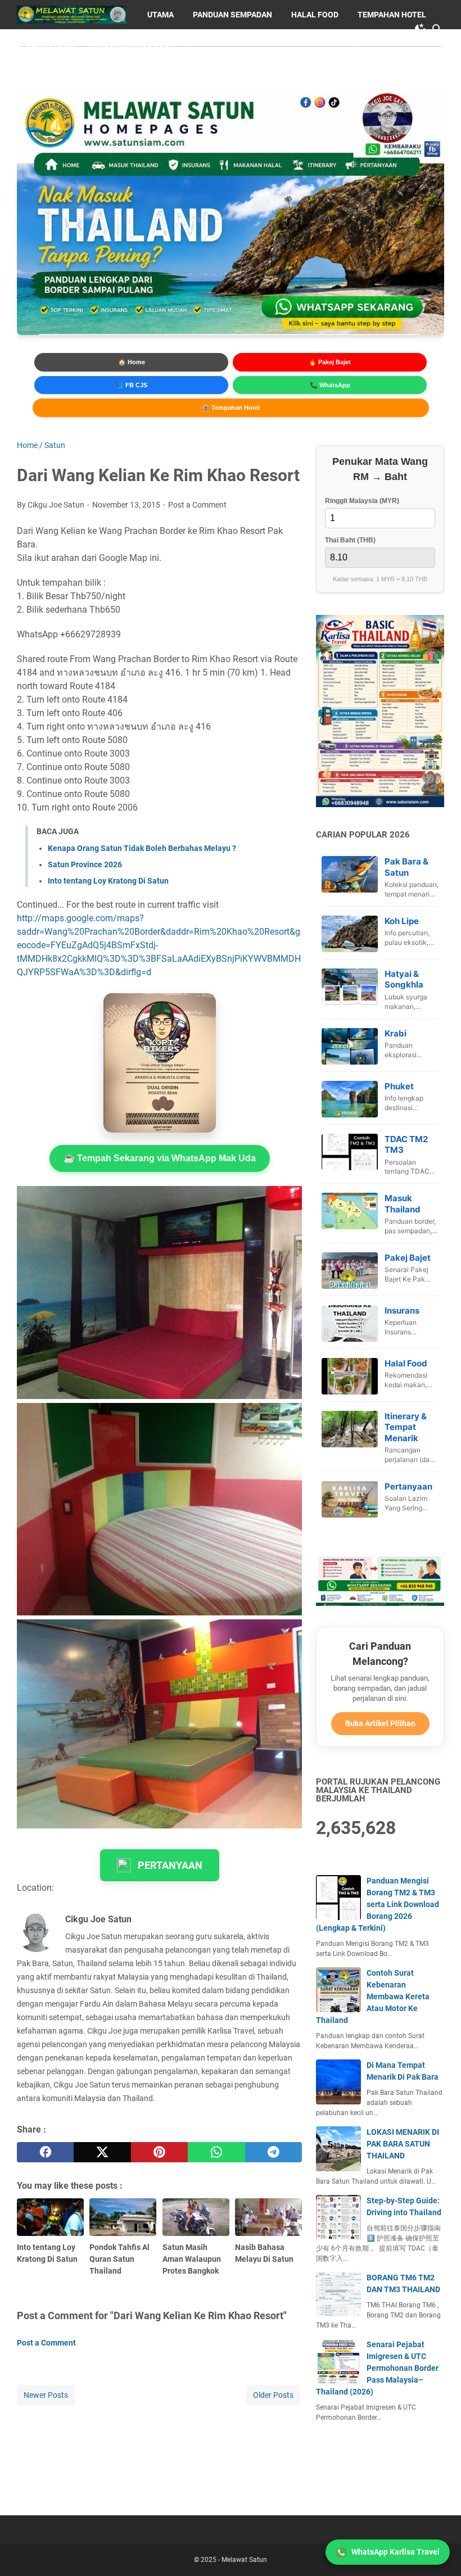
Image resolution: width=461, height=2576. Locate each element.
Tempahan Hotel (392, 15)
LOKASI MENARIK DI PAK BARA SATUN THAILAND (403, 2144)
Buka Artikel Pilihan (380, 1723)
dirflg (131, 972)
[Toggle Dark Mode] (421, 29)
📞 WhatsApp (330, 385)
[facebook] (45, 2152)
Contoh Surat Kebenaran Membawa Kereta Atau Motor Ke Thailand (373, 1996)
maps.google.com (77, 918)
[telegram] (274, 2152)
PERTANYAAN (170, 1865)
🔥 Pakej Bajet (330, 362)
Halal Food (315, 15)
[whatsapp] (216, 2152)
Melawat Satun (244, 2560)
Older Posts (273, 2395)
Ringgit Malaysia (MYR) (362, 501)
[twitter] (102, 2152)
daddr (177, 932)
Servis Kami (50, 44)
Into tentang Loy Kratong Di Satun (108, 881)
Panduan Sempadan (232, 15)
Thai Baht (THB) (350, 540)
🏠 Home (132, 362)
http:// (29, 918)
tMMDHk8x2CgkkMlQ (60, 959)
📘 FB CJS (132, 385)
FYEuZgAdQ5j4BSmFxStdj (103, 945)
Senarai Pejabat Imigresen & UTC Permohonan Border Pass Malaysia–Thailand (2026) (377, 2368)
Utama (161, 15)
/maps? (128, 918)
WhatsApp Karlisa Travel (396, 2552)
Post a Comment (197, 505)
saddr (28, 932)
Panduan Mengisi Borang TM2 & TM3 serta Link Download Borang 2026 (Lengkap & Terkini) (378, 1904)
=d (146, 972)
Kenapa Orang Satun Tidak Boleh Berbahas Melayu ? (142, 848)
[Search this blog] (437, 29)
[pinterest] (159, 2152)
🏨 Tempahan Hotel (231, 408)
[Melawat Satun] (72, 15)
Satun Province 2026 (85, 864)
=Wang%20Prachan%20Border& (103, 932)
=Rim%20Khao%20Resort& (242, 932)
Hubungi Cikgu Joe (131, 44)
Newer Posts (46, 2395)
